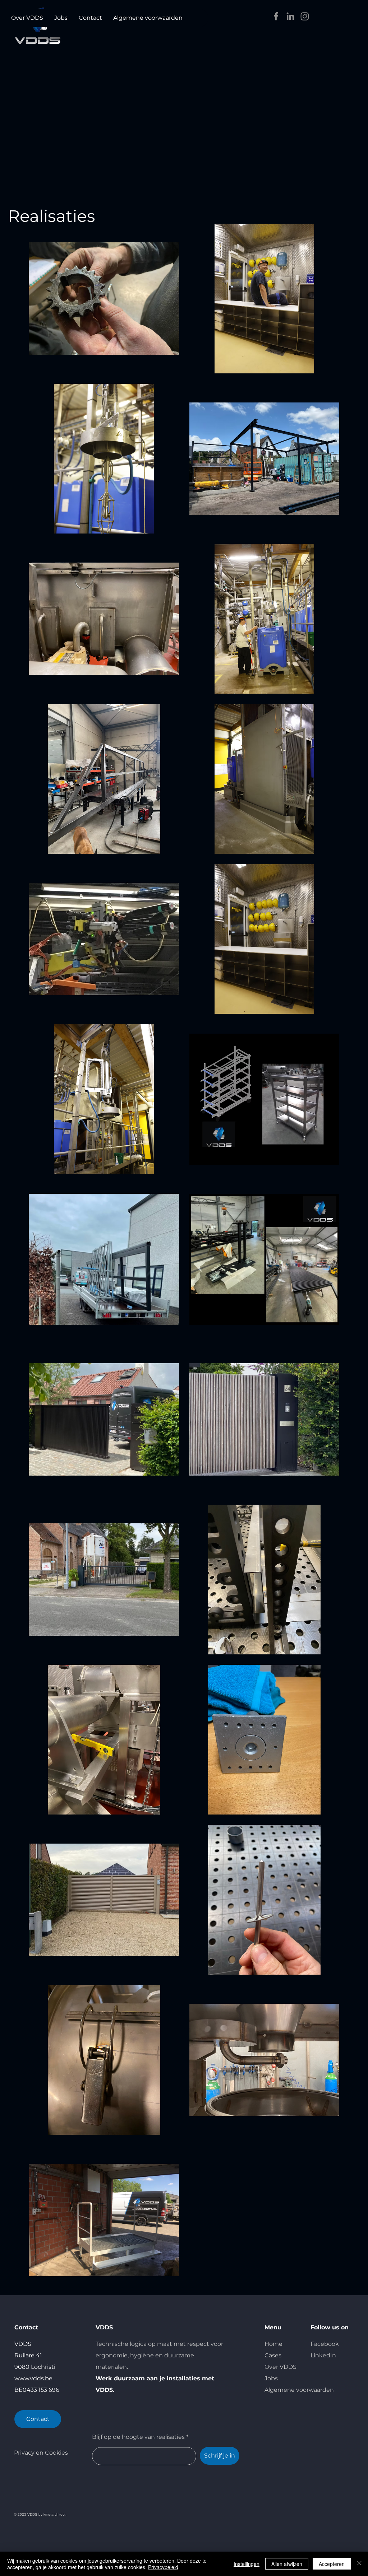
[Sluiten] (359, 2564)
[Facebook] (276, 16)
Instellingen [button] (247, 2564)
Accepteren (332, 2564)
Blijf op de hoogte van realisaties (138, 2437)
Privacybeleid (163, 2567)
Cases (273, 2355)
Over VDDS (280, 2367)
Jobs (271, 2378)
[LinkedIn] (290, 16)
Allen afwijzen (287, 2564)
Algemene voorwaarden (299, 2390)
